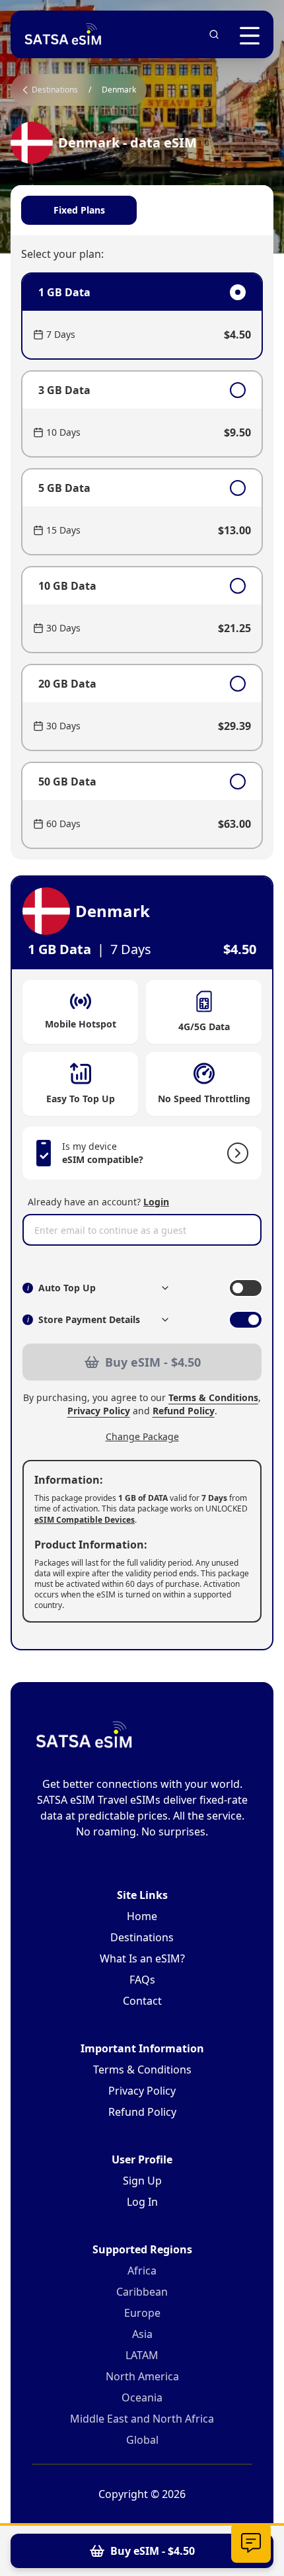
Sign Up (142, 2181)
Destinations (142, 1937)
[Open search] (214, 34)
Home (142, 1916)
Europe (142, 2313)
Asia (142, 2334)
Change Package (142, 1436)
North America (142, 2376)
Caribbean (142, 2292)
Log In (142, 2202)
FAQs (142, 1980)
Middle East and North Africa (142, 2419)
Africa (142, 2271)
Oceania (142, 2397)
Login (156, 1202)
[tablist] (142, 210)
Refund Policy (184, 1411)
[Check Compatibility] (235, 1153)
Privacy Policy (99, 1411)
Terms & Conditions (213, 1397)
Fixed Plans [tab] (79, 210)
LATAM (142, 2355)
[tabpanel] (142, 561)
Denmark (119, 90)
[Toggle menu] (250, 36)
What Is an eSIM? (142, 1958)
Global (142, 2440)
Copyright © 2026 (142, 2494)
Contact (142, 2001)
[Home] (63, 34)
